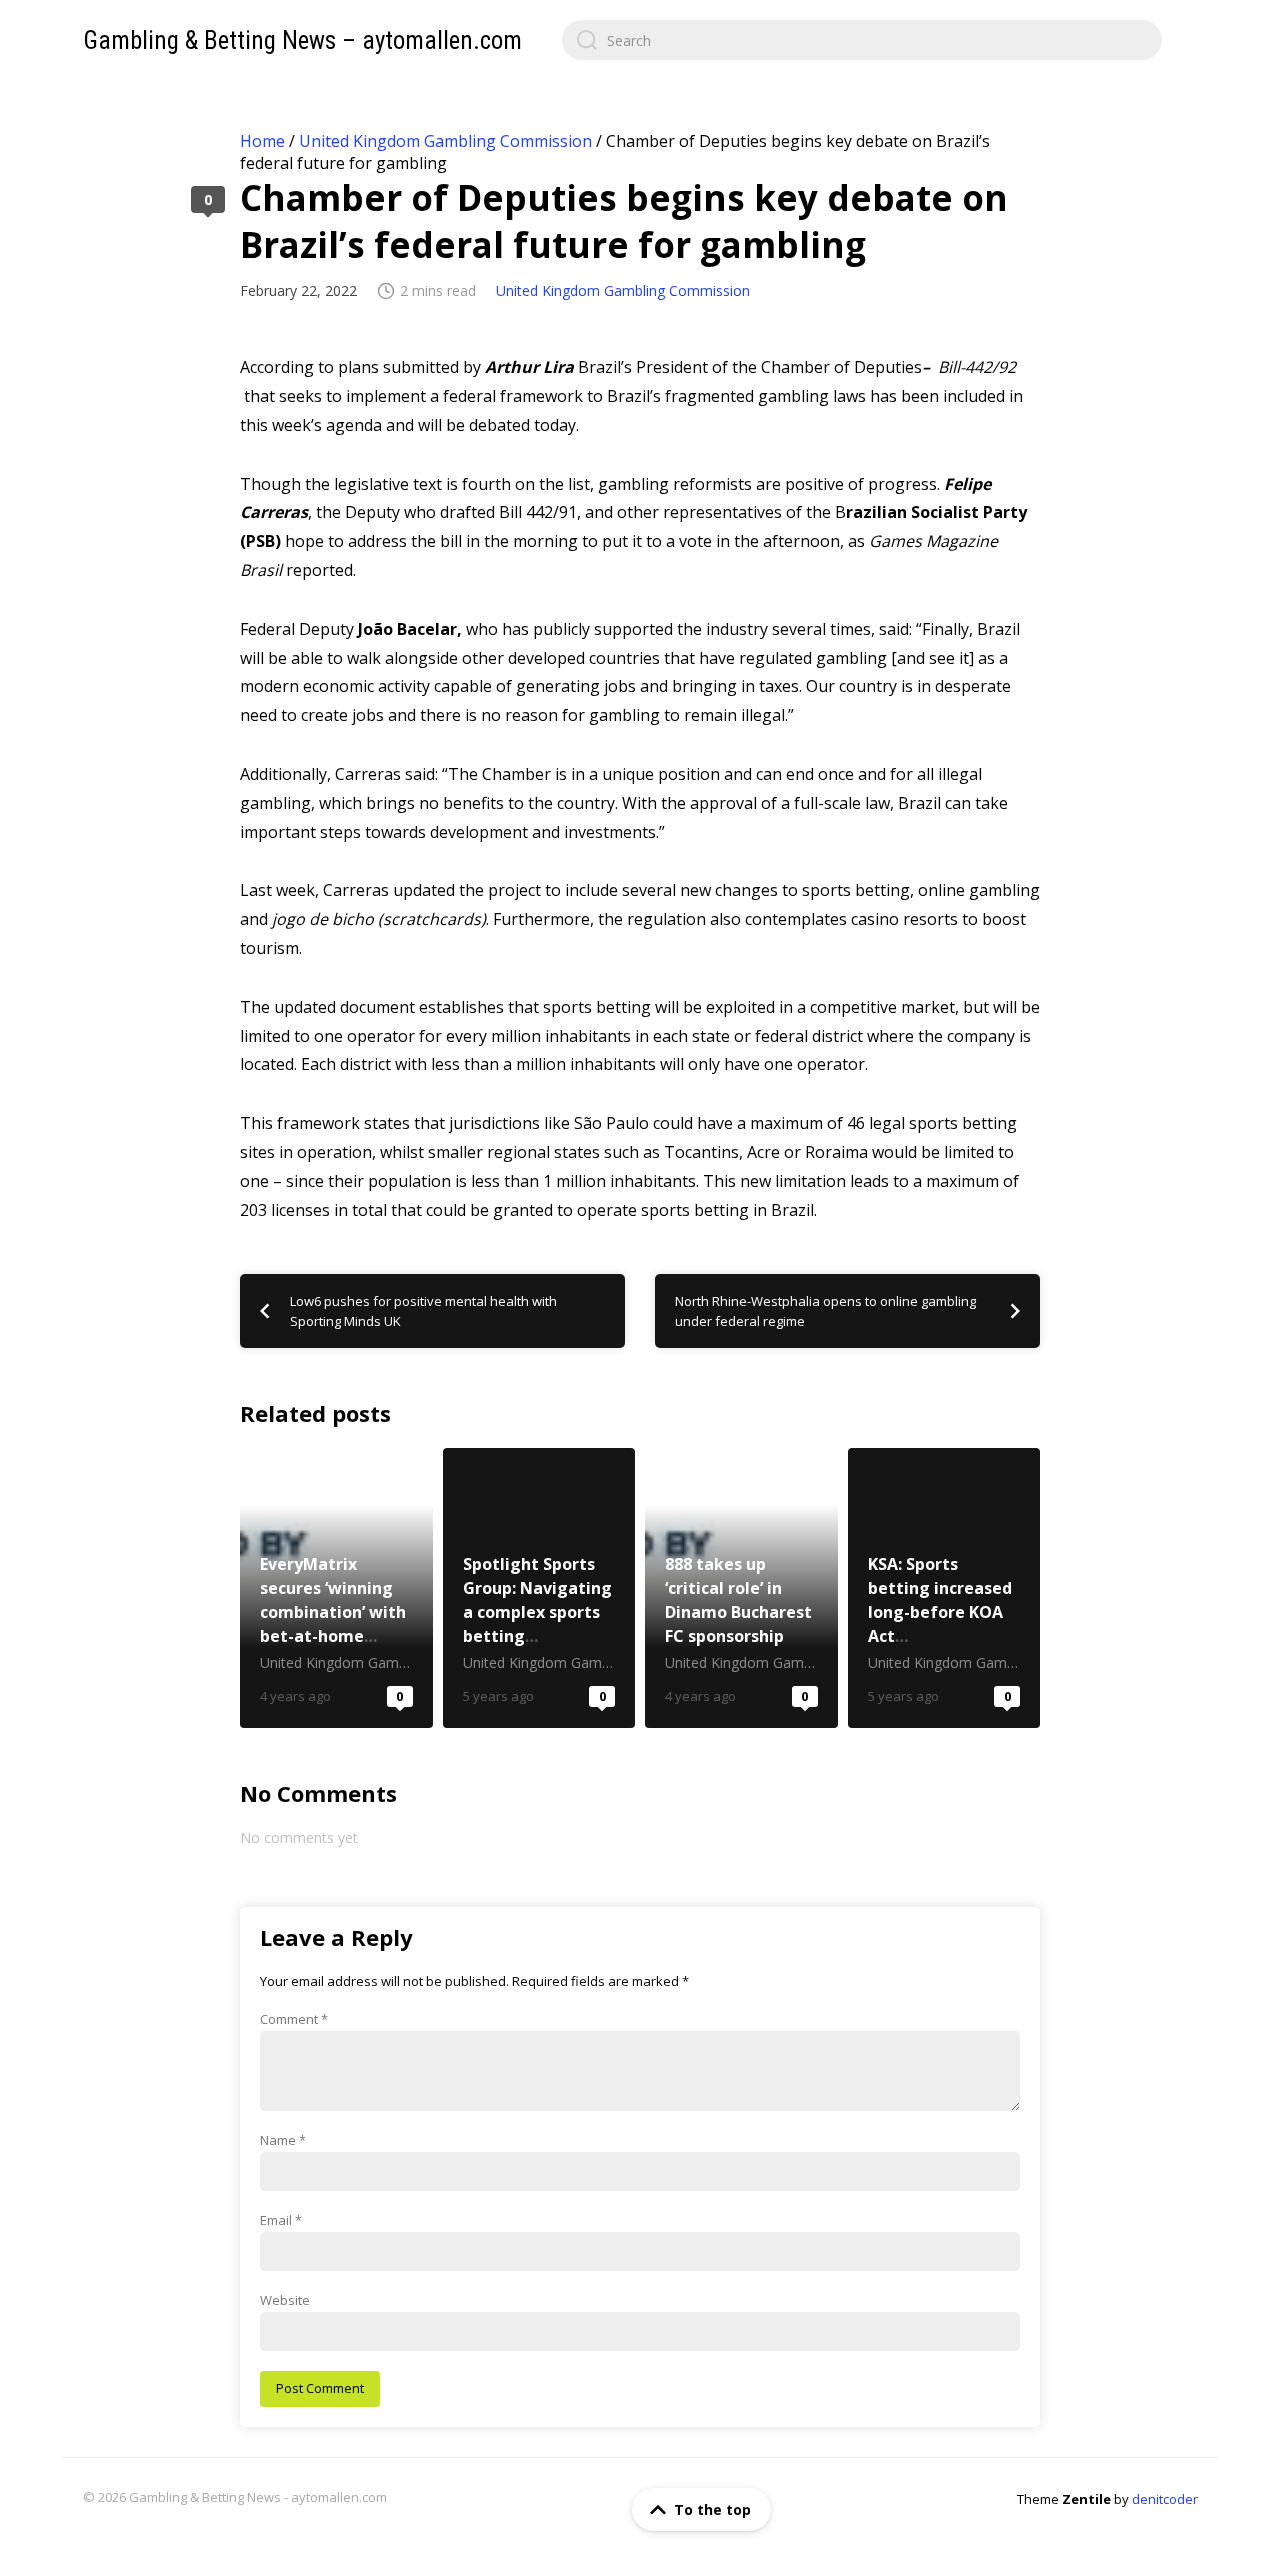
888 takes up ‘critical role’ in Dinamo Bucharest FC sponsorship (741, 1588)
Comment (294, 2019)
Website (285, 2300)
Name (283, 2140)
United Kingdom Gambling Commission (445, 141)
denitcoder (1165, 2499)
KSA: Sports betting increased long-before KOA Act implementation (944, 1588)
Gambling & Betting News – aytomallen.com (302, 40)
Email (281, 2220)
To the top (712, 2509)
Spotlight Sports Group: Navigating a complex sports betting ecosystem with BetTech (539, 1588)
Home (262, 141)
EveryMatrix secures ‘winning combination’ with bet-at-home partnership (336, 1588)
